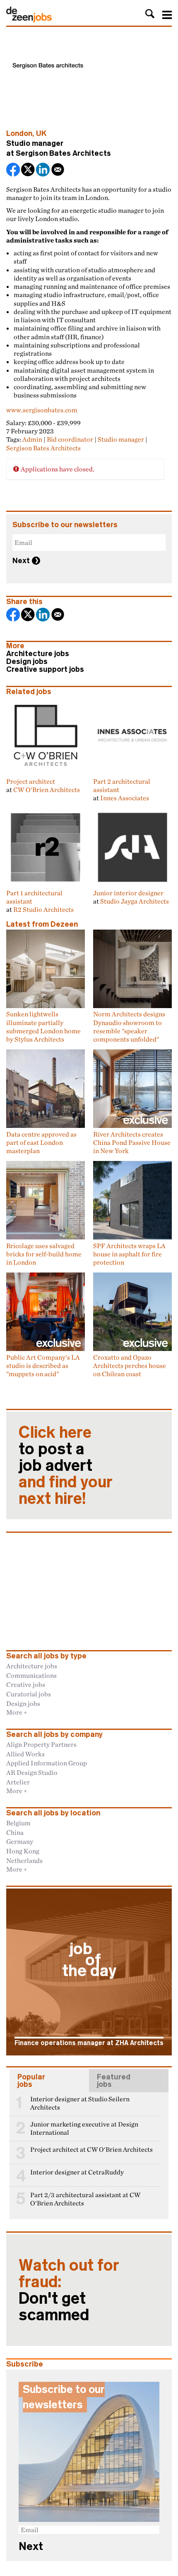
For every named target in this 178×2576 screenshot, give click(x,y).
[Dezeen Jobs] (29, 20)
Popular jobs (31, 2081)
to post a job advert (66, 1465)
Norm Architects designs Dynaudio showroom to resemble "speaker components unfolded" (129, 1026)
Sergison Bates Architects (63, 153)
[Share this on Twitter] (29, 170)
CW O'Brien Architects (47, 790)
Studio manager (121, 439)
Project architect (31, 781)
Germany (20, 1841)
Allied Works (25, 1754)
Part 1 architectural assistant (34, 897)
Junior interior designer (128, 893)
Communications (31, 1675)
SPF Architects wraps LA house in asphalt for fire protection (129, 1254)
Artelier (18, 1782)
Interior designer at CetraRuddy (77, 2172)
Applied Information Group (47, 1763)
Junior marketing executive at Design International (84, 2128)
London (19, 133)
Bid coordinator (70, 439)
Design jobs (27, 661)
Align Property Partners (41, 1744)
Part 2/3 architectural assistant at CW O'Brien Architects (85, 2199)
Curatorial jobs (29, 1694)
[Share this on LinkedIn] (43, 170)
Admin (32, 439)
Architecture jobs (38, 654)
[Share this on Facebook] (14, 170)
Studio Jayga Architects (135, 901)
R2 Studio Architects (43, 909)
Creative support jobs (45, 669)
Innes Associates (125, 798)
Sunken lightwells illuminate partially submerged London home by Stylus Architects (43, 1026)
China (15, 1832)
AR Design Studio (32, 1772)
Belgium (18, 1823)
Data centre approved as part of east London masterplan (41, 1142)
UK (41, 133)
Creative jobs (26, 1684)
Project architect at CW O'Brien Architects (91, 2149)
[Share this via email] (58, 170)
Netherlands (24, 1860)
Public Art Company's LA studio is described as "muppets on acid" (43, 1365)
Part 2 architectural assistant (122, 785)
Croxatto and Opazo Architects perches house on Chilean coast (130, 1365)
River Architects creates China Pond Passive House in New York (132, 1142)
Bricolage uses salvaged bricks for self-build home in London (44, 1254)
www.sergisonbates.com (42, 410)
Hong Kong (23, 1851)
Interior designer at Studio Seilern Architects (80, 2103)
